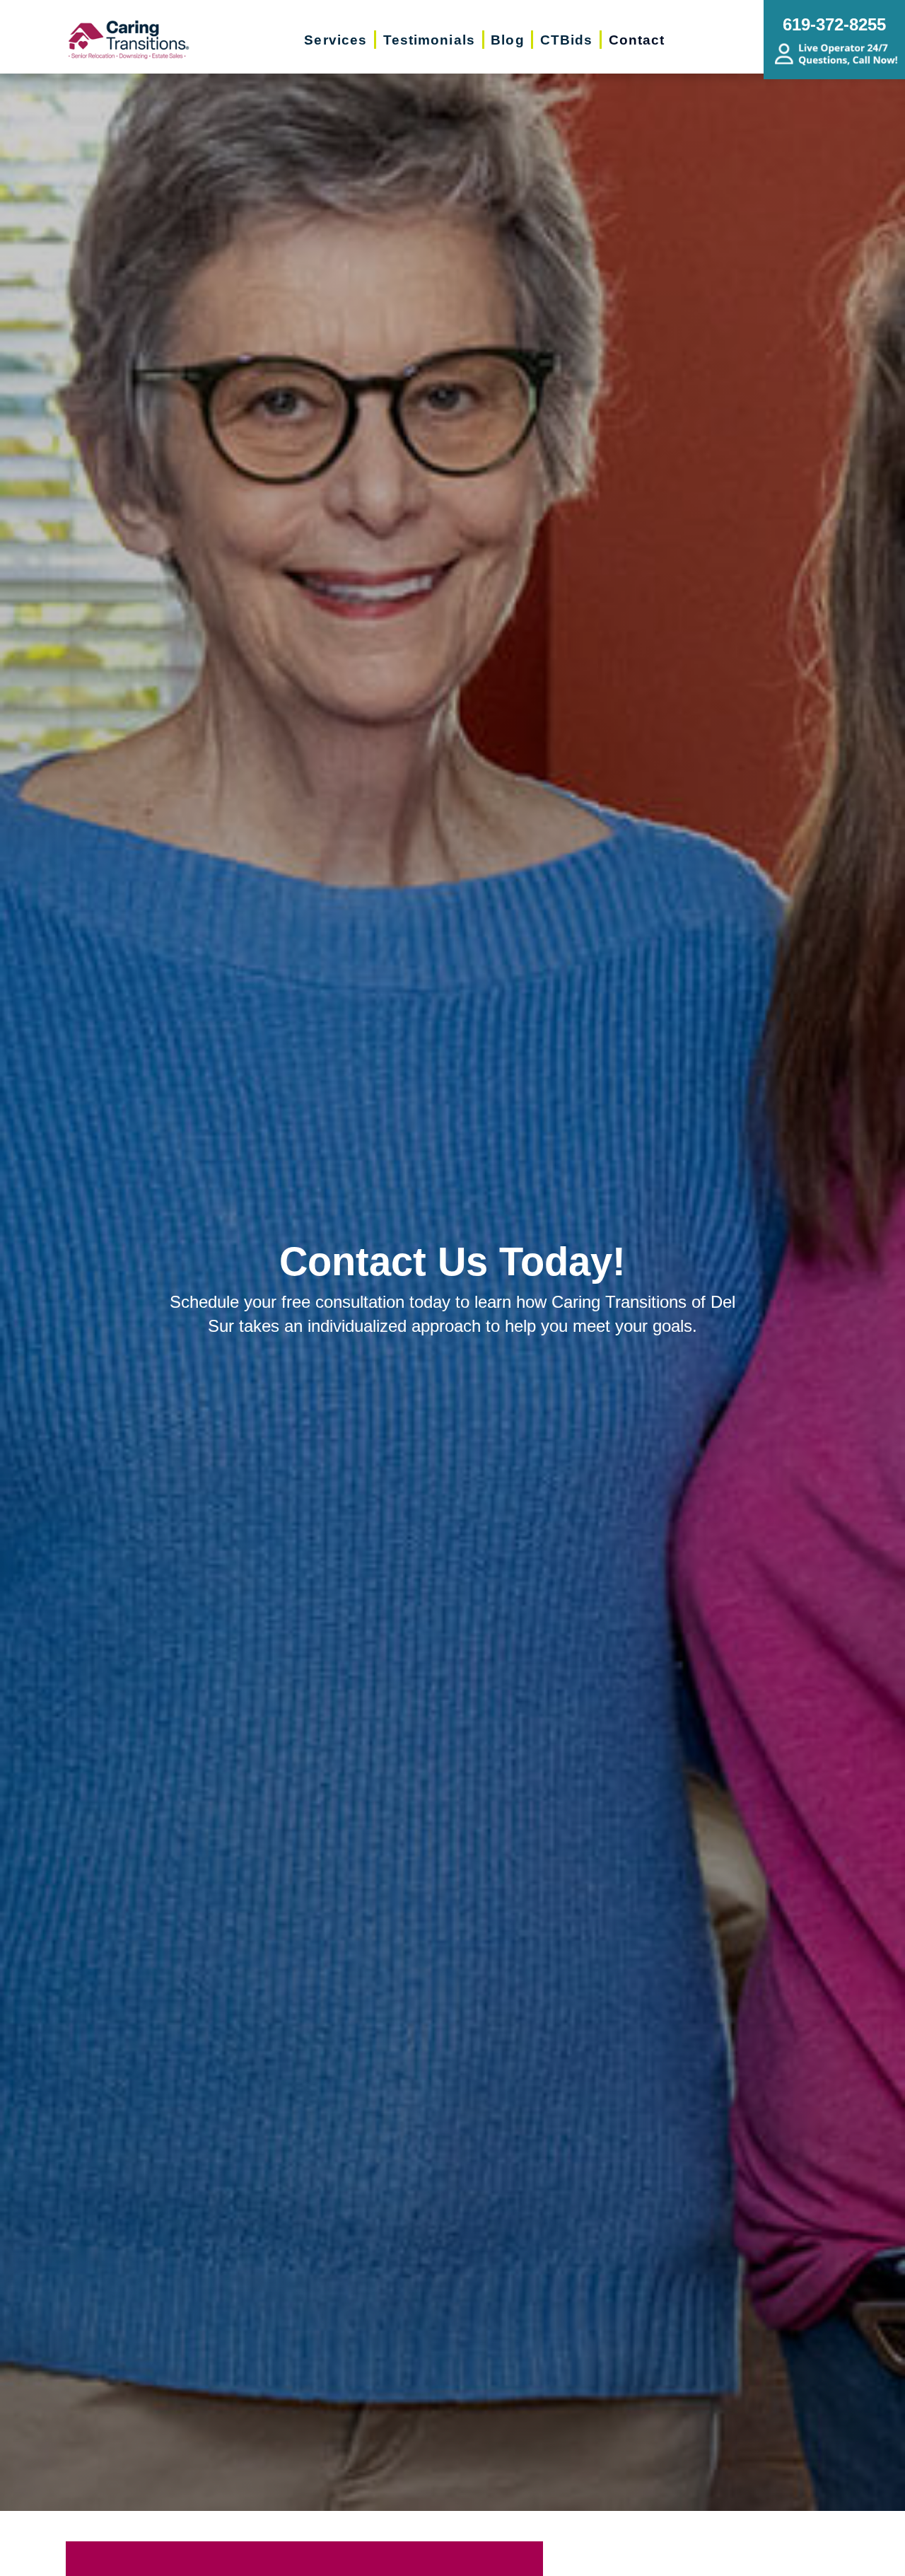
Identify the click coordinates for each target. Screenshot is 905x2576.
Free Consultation (467, 2556)
